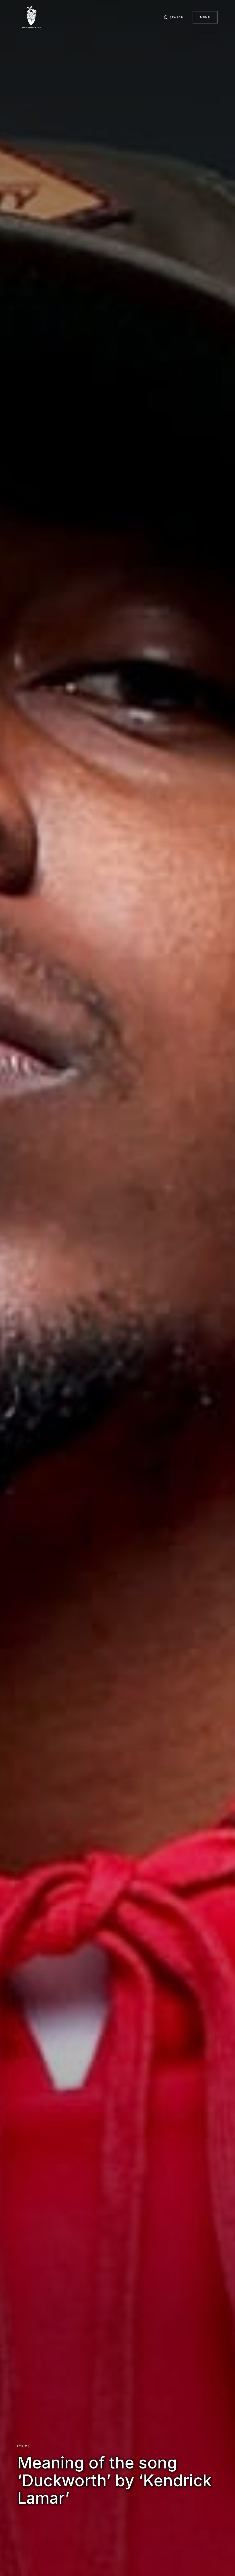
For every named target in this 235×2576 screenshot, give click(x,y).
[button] (174, 17)
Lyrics (23, 2446)
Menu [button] (205, 17)
